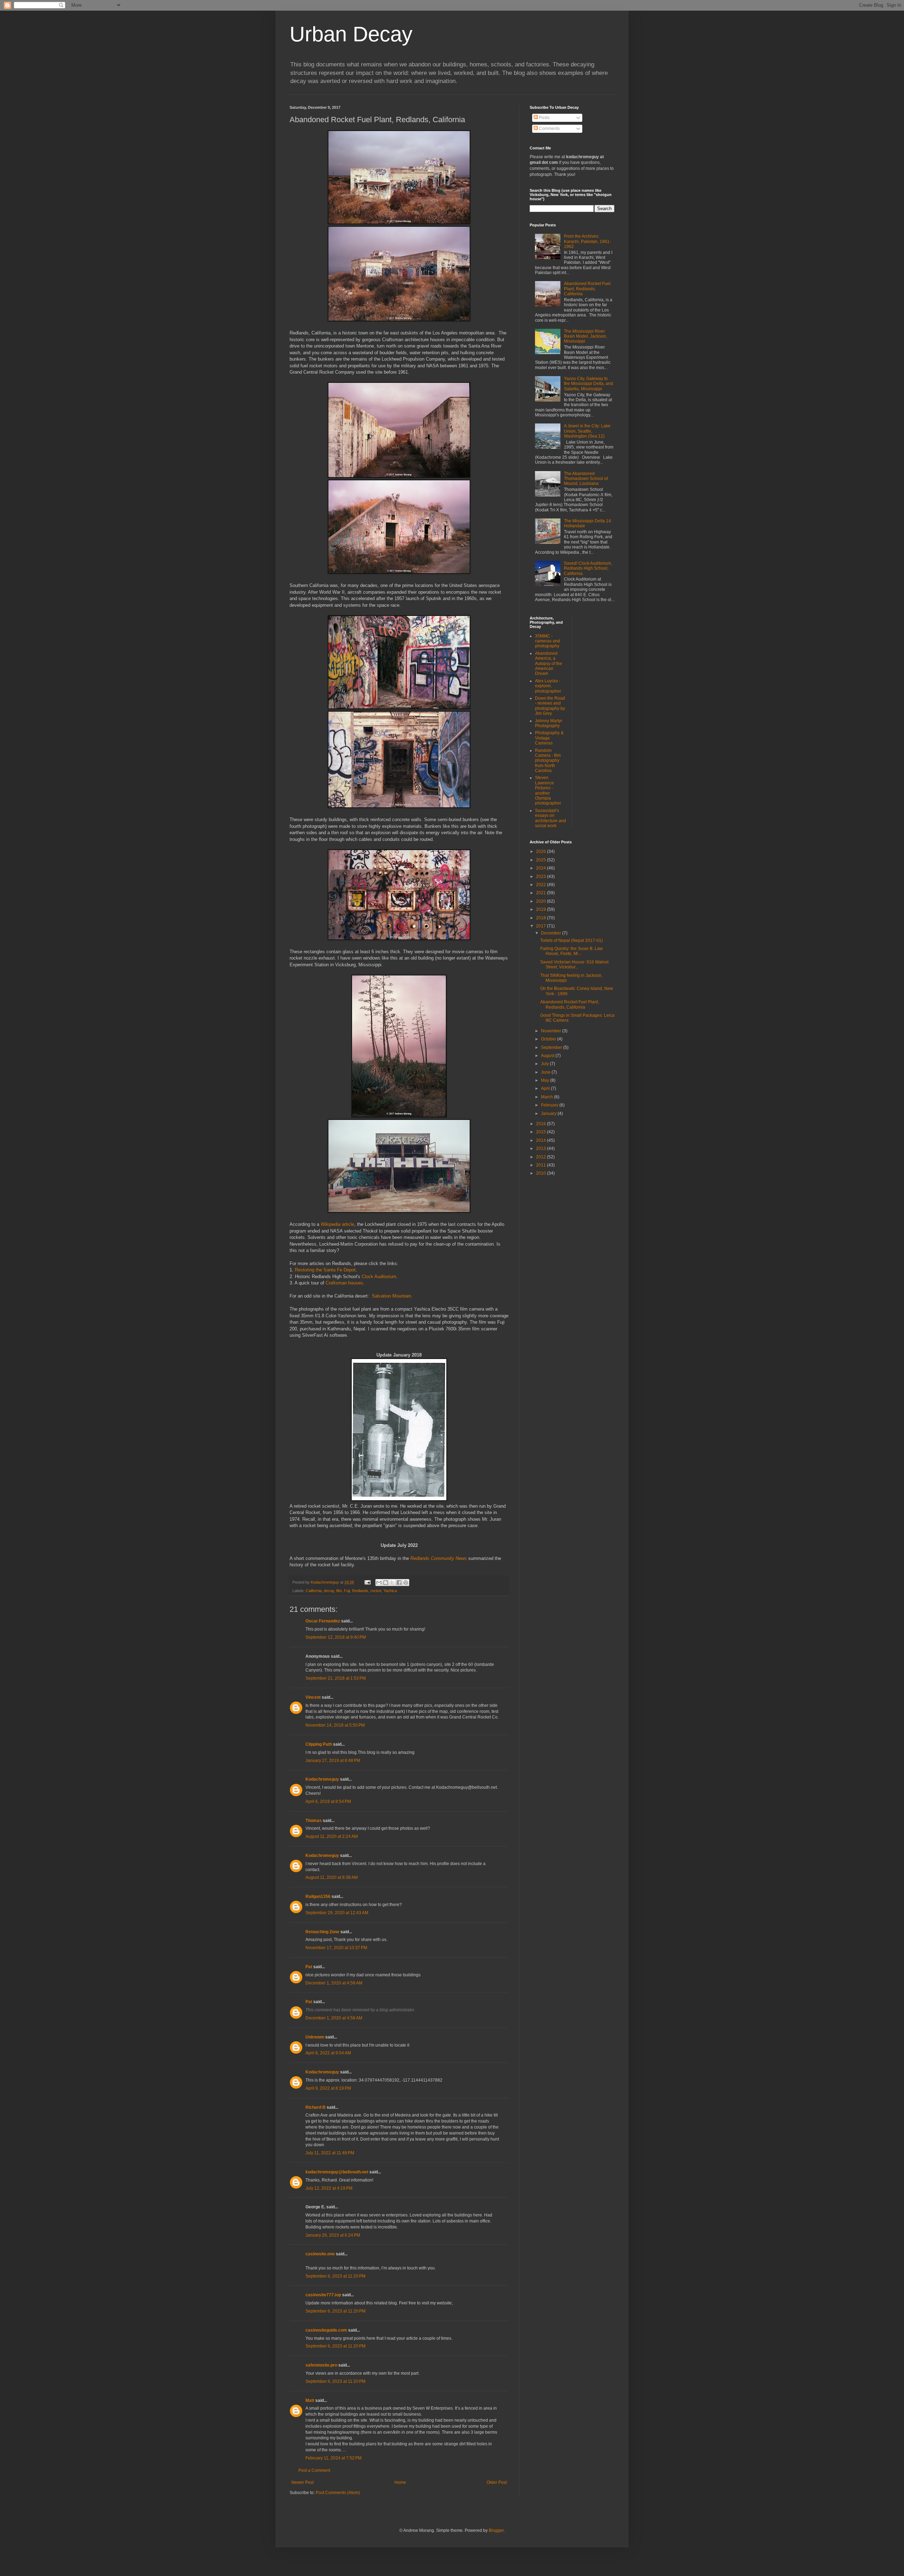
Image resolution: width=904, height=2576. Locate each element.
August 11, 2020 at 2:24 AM (332, 1836)
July (545, 1064)
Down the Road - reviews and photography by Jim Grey (550, 706)
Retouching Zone (322, 1932)
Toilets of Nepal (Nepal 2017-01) (572, 940)
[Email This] (379, 1583)
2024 (542, 868)
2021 (542, 893)
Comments (549, 129)
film (339, 1591)
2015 (542, 1132)
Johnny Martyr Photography (549, 723)
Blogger (496, 2530)
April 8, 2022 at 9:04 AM (328, 2053)
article (337, 1224)
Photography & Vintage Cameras (549, 738)
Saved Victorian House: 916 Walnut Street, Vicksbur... (574, 964)
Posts (544, 118)
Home (400, 2482)
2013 (542, 1148)
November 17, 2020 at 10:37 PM (336, 1948)
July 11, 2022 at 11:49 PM (330, 2153)
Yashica (390, 1591)
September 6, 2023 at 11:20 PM (335, 2276)
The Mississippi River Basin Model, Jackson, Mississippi (585, 336)
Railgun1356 (318, 1897)
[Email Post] (367, 1582)
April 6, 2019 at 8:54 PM (328, 1802)
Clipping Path (319, 1744)
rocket (376, 1591)
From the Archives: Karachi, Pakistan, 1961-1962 (587, 241)
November (552, 1031)
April (546, 1088)
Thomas (314, 1821)
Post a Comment (314, 2470)
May (546, 1080)
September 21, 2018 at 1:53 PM (336, 1678)
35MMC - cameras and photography (548, 641)
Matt (310, 2400)
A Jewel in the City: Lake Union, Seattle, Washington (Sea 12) (587, 431)
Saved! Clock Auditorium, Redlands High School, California (588, 568)
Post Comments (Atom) (338, 2493)
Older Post (497, 2482)
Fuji (347, 1591)
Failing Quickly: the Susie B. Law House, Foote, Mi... (572, 951)
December (552, 933)
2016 (542, 1124)
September (552, 1047)
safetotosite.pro (321, 2365)
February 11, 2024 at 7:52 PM (334, 2458)
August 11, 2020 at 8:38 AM (332, 1877)
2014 (542, 1140)
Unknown (315, 2037)
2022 (542, 885)
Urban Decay (351, 34)
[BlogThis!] (386, 1583)
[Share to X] (392, 1583)
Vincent (313, 1697)
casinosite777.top (323, 2295)
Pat (309, 1967)
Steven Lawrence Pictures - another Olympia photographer (548, 790)
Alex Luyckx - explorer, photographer (548, 686)
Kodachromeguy (322, 1779)
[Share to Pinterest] (406, 1583)
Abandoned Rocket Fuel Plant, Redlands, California (587, 289)
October (549, 1039)
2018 (542, 918)
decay (329, 1591)
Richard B (316, 2107)
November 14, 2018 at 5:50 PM (335, 1725)
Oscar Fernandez (323, 1621)
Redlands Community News (439, 1558)
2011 (542, 1165)
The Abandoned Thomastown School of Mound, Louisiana (586, 479)
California (314, 1591)
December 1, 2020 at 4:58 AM (334, 1983)
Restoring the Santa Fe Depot (325, 1270)
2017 (542, 926)
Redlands (360, 1591)
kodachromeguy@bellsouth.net (337, 2172)
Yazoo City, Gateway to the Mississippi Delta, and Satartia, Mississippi (588, 384)
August (548, 1056)
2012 (542, 1157)
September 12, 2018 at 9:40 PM (336, 1637)
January (549, 1114)
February (550, 1105)
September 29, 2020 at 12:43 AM (337, 1913)
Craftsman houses (344, 1283)
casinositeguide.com (326, 2330)
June (546, 1072)
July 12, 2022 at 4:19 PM (329, 2188)
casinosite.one (320, 2254)
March (548, 1097)
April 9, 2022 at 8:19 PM (328, 2088)
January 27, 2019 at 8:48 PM (333, 1761)
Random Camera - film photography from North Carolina (548, 761)
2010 (542, 1173)
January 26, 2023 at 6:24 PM (333, 2235)
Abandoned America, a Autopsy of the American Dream (549, 664)
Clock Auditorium (379, 1277)
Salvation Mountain (391, 1296)
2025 (542, 860)
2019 (542, 909)
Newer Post (302, 2482)
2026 (542, 851)
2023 (542, 877)
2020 (542, 901)
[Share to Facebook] (399, 1583)
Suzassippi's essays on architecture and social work (551, 818)
